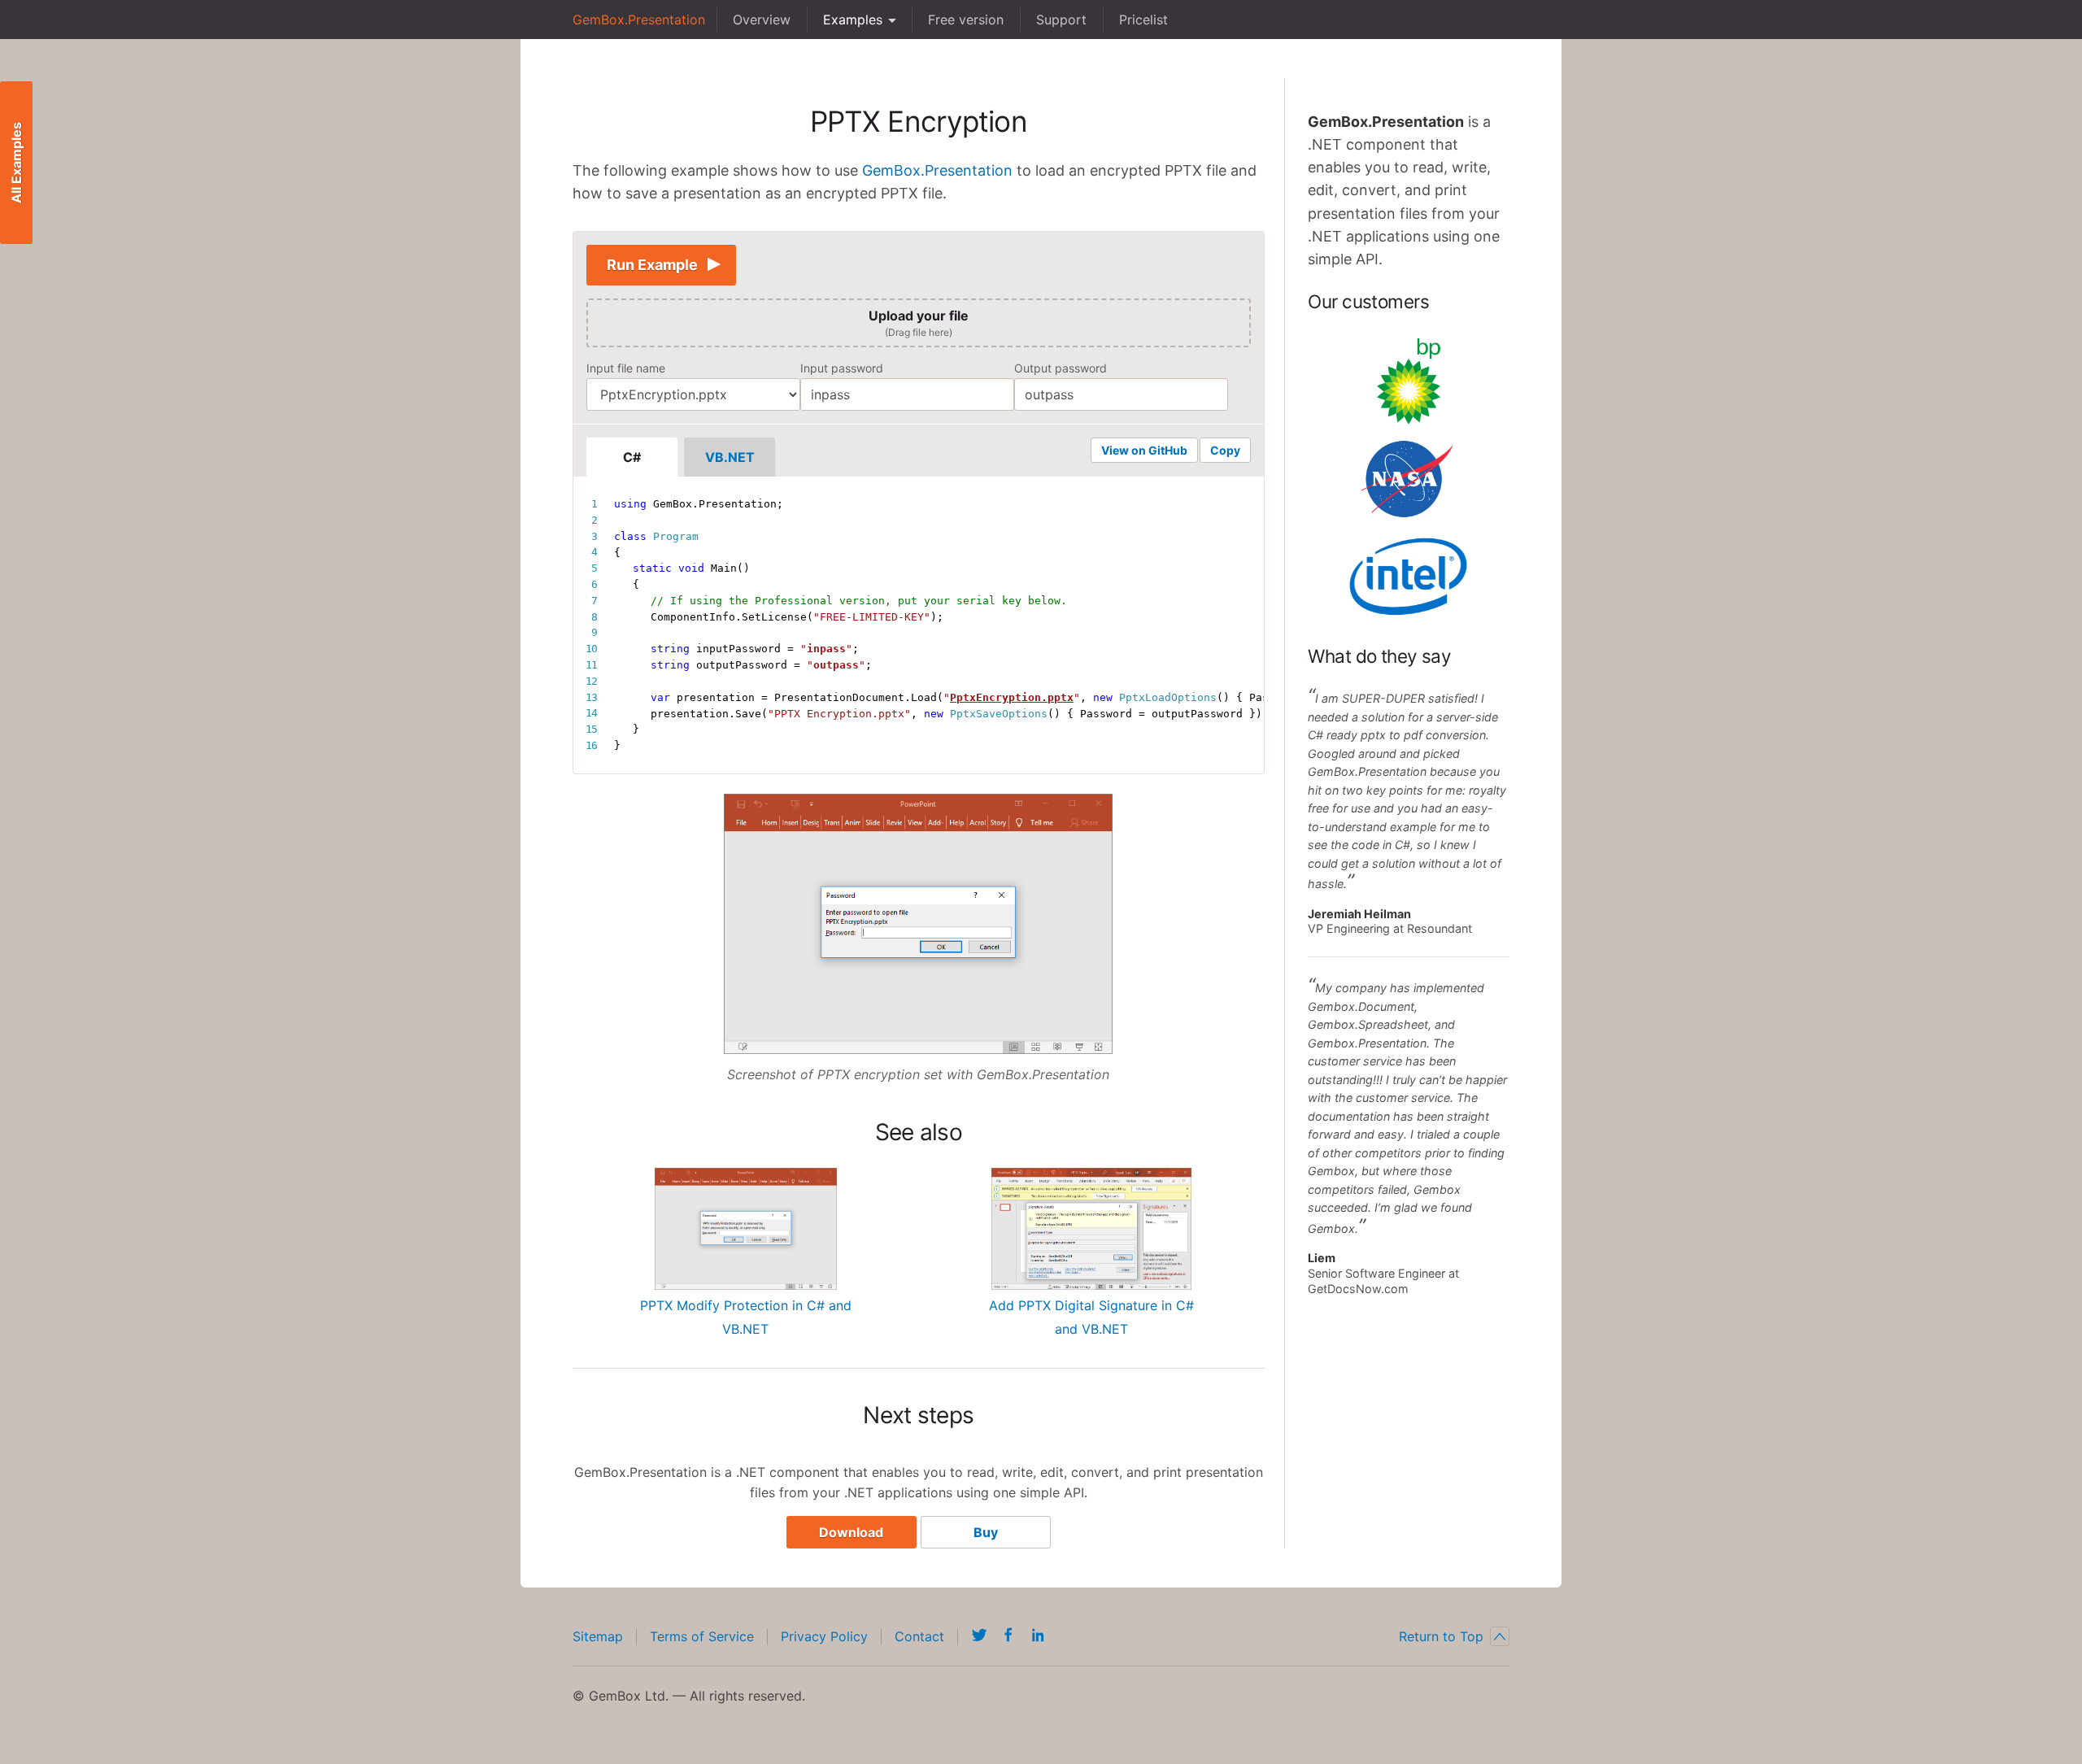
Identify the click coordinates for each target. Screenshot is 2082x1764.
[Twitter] (979, 1635)
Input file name (626, 368)
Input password (842, 368)
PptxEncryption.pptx (1012, 697)
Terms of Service (702, 1636)
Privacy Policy (824, 1636)
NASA (1409, 479)
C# (632, 457)
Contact (919, 1636)
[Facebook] (1008, 1635)
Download (851, 1532)
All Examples (16, 163)
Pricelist (1143, 20)
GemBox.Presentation (639, 20)
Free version (966, 20)
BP (1409, 381)
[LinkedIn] (1038, 1635)
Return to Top (1441, 1636)
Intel (1409, 577)
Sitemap (598, 1636)
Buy (986, 1532)
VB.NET (730, 457)
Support (1061, 20)
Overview (762, 20)
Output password (1061, 368)
